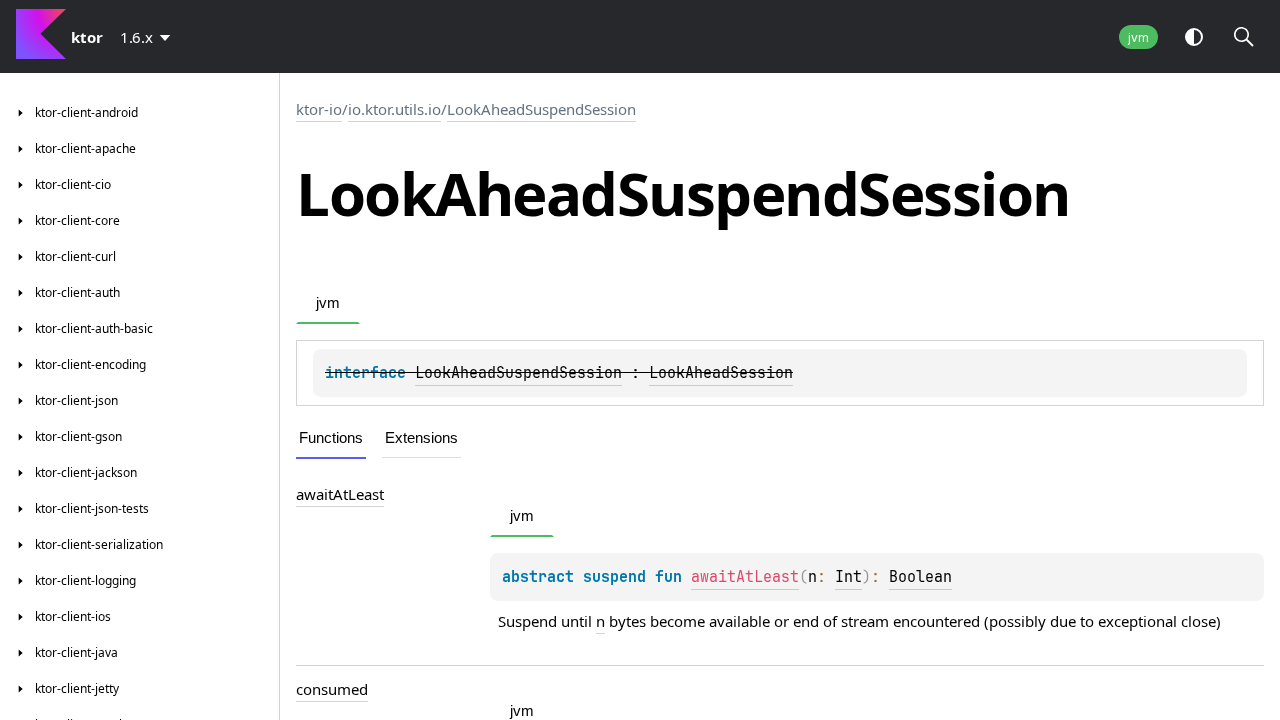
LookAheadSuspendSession (541, 109)
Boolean (920, 577)
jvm (1138, 37)
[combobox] (149, 37)
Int (848, 577)
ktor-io (319, 109)
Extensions (421, 437)
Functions (331, 437)
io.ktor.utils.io (394, 109)
